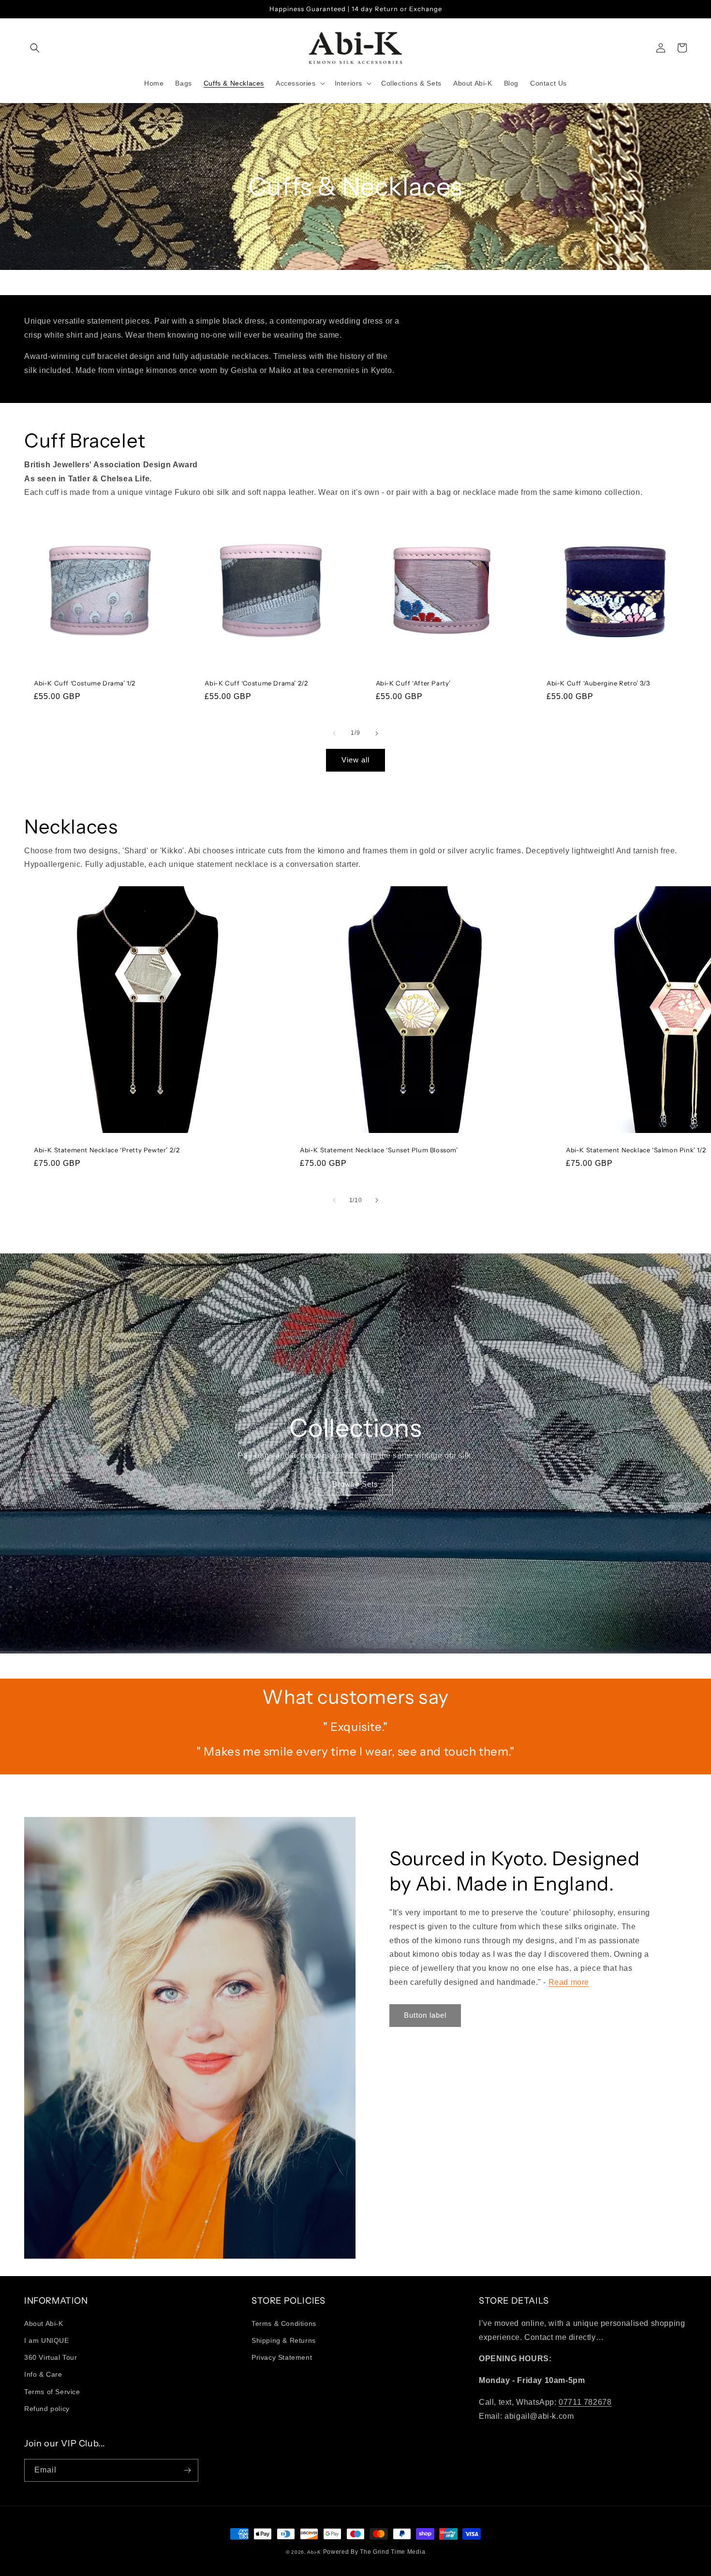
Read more (569, 1982)
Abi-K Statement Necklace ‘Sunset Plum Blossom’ (379, 1150)
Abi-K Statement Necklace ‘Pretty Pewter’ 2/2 (107, 1150)
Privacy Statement (282, 2357)
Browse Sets (355, 1484)
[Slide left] (334, 733)
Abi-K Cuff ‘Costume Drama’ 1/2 (85, 683)
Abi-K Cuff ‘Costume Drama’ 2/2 (256, 683)
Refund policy (47, 2409)
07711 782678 (585, 2402)
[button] (35, 48)
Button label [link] (425, 2015)
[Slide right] (377, 733)
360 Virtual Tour (51, 2357)
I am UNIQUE (47, 2340)
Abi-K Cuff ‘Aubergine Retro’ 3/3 (598, 683)
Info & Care (43, 2374)
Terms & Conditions (284, 2323)
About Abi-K (44, 2323)
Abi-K (314, 2552)
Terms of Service (52, 2392)
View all (355, 760)
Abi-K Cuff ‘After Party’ (413, 683)
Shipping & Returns (284, 2340)
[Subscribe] (187, 2470)
